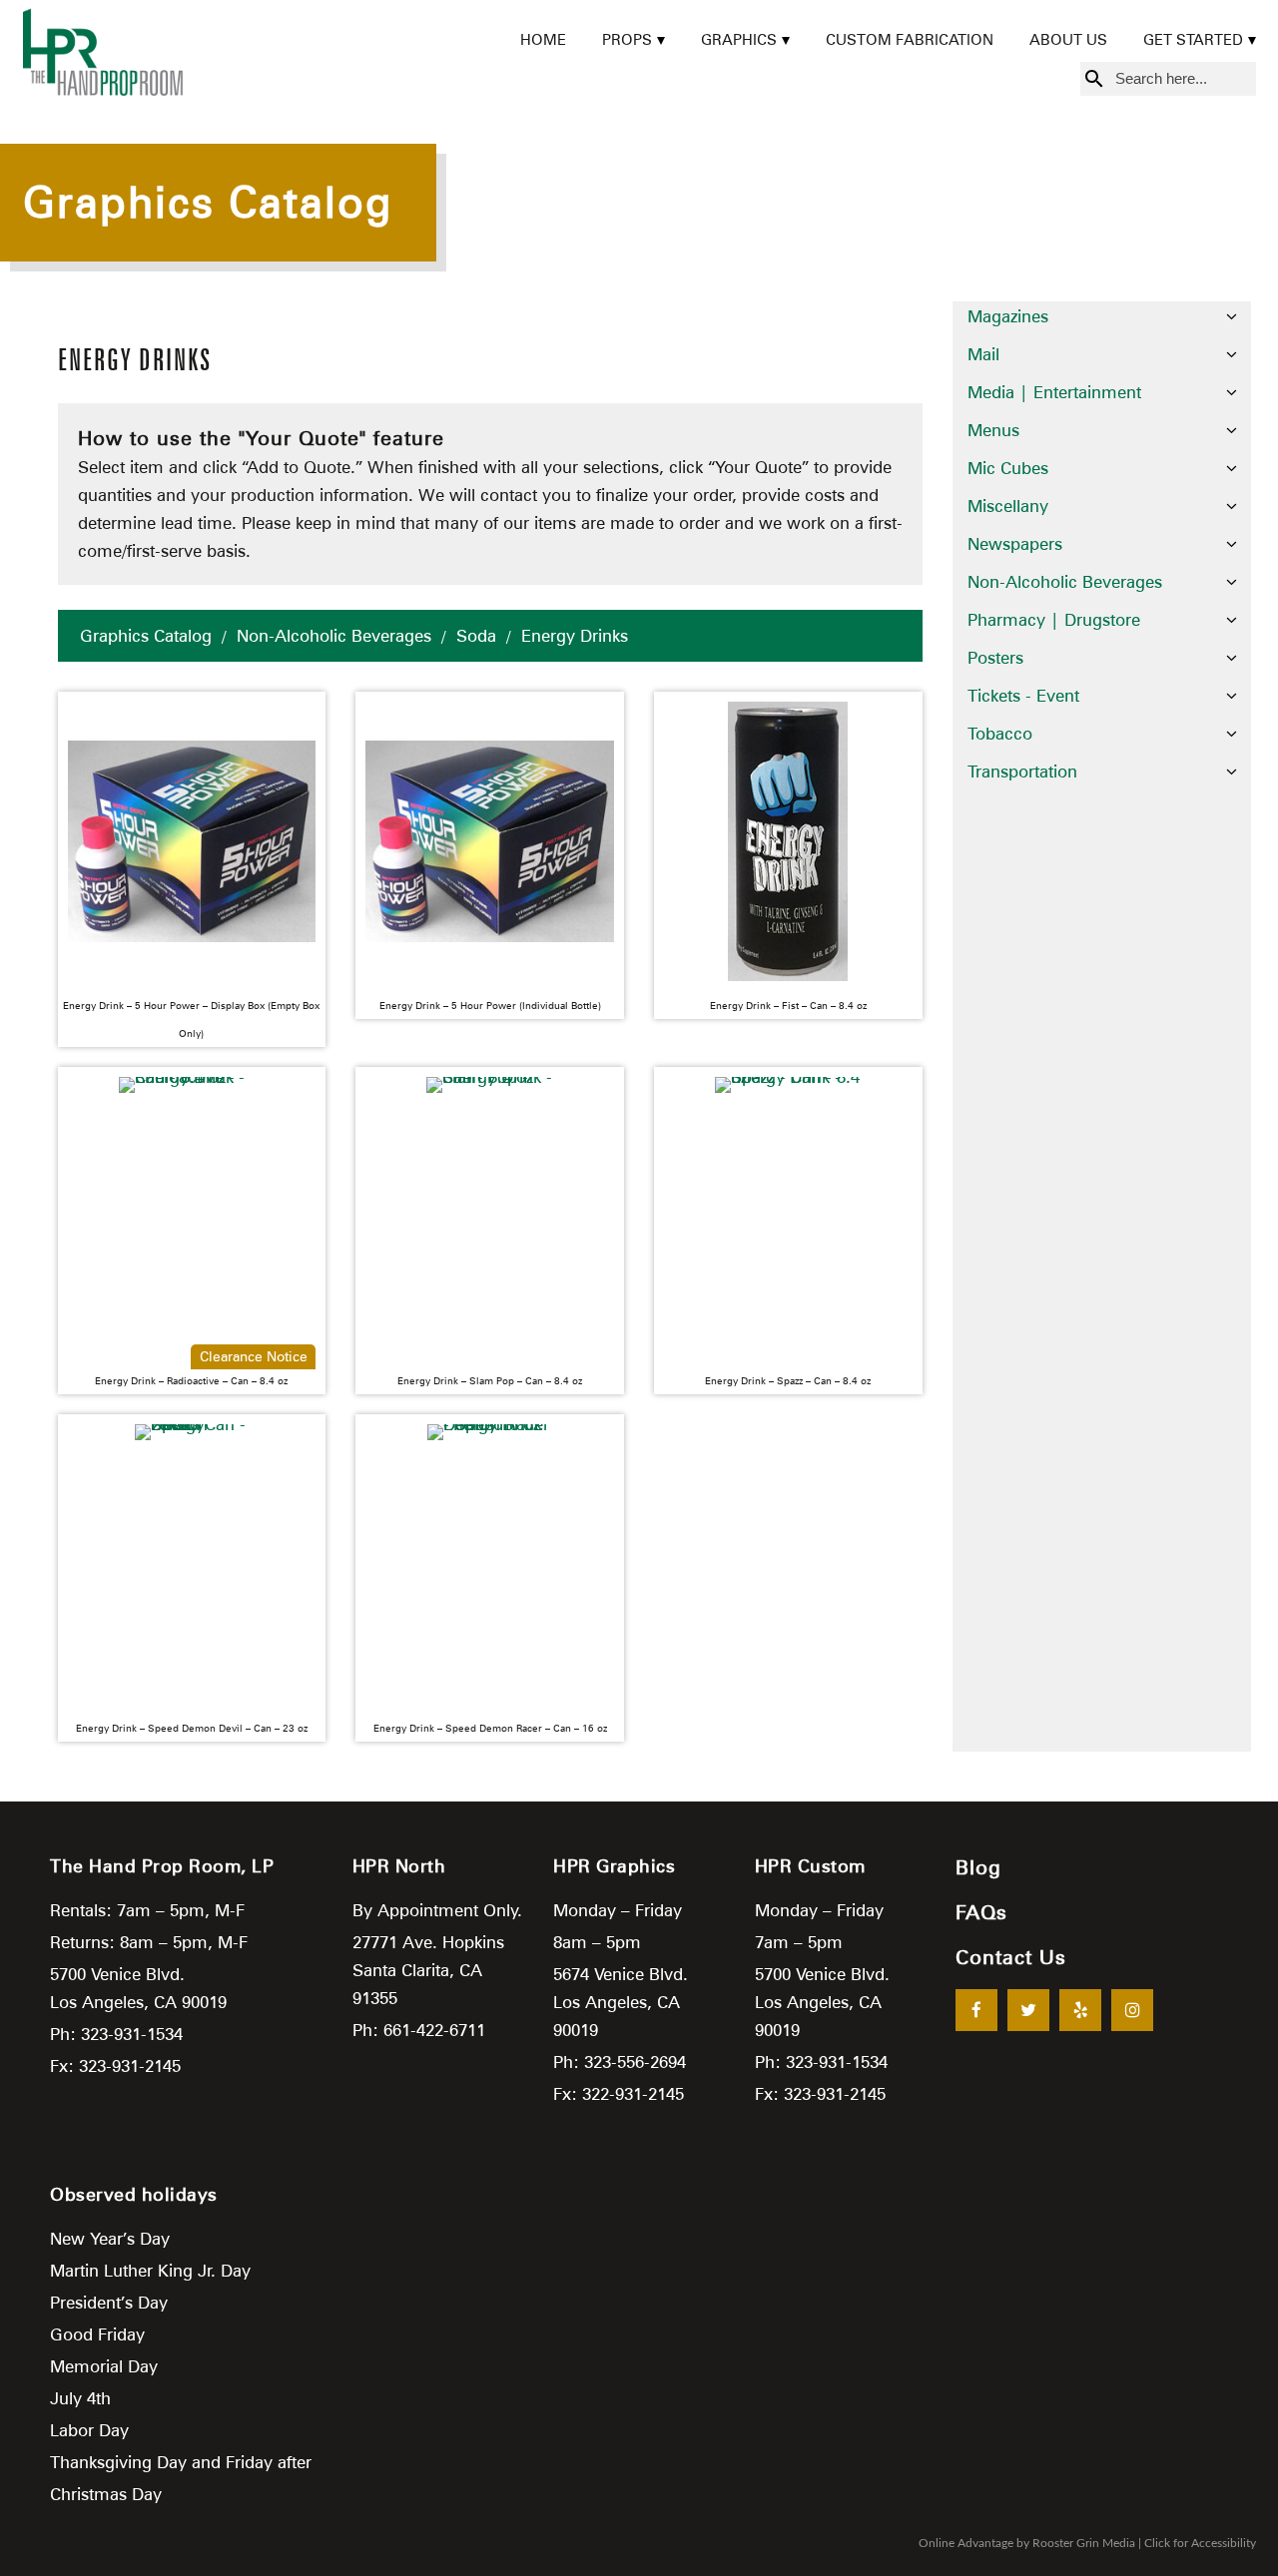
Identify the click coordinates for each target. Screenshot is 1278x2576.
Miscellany (1008, 506)
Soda (476, 636)
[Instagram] (1132, 2010)
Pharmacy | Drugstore (1054, 620)
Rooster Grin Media (1084, 2543)
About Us (1068, 40)
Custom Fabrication (910, 40)
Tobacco (1000, 734)
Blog (978, 1867)
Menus (993, 430)
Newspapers (1015, 544)
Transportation (1022, 772)
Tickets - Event (1023, 696)
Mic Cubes (1008, 468)
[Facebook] (976, 2010)
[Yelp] (1080, 2010)
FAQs (981, 1912)
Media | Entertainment (1054, 392)
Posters (995, 658)
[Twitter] (1028, 2010)
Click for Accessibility (1200, 2543)
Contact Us (1011, 1957)
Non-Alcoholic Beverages (334, 636)
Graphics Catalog (146, 636)
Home (543, 40)
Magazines (1008, 316)
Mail (983, 354)
